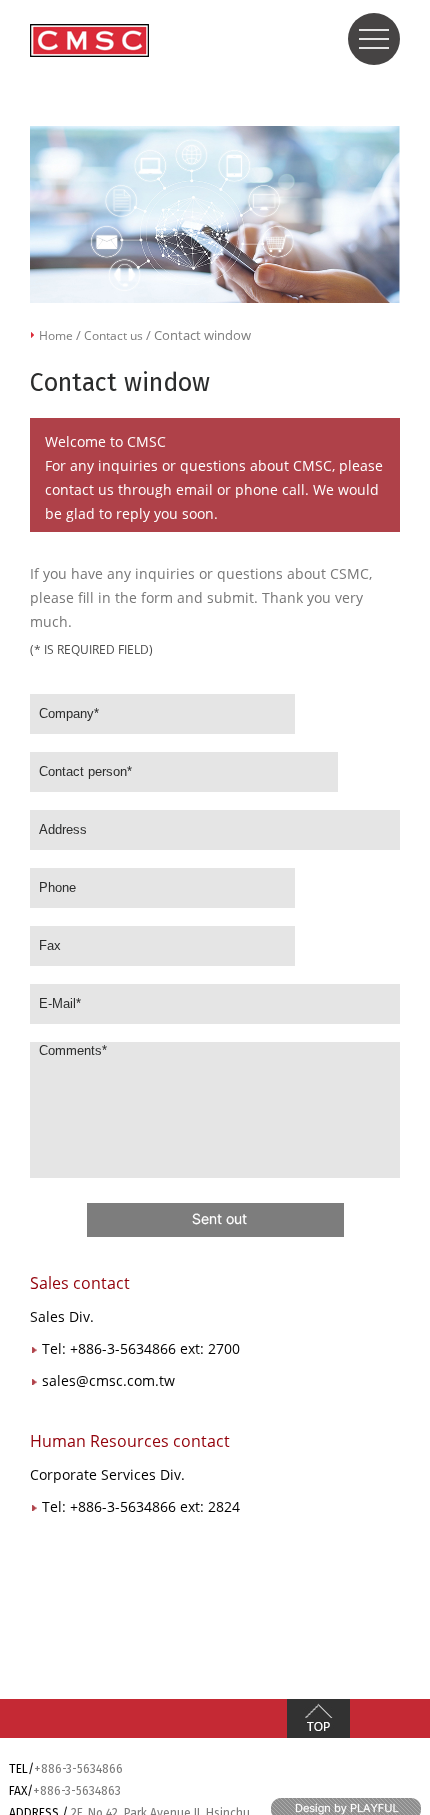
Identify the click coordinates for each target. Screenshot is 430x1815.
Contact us (113, 335)
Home (56, 335)
